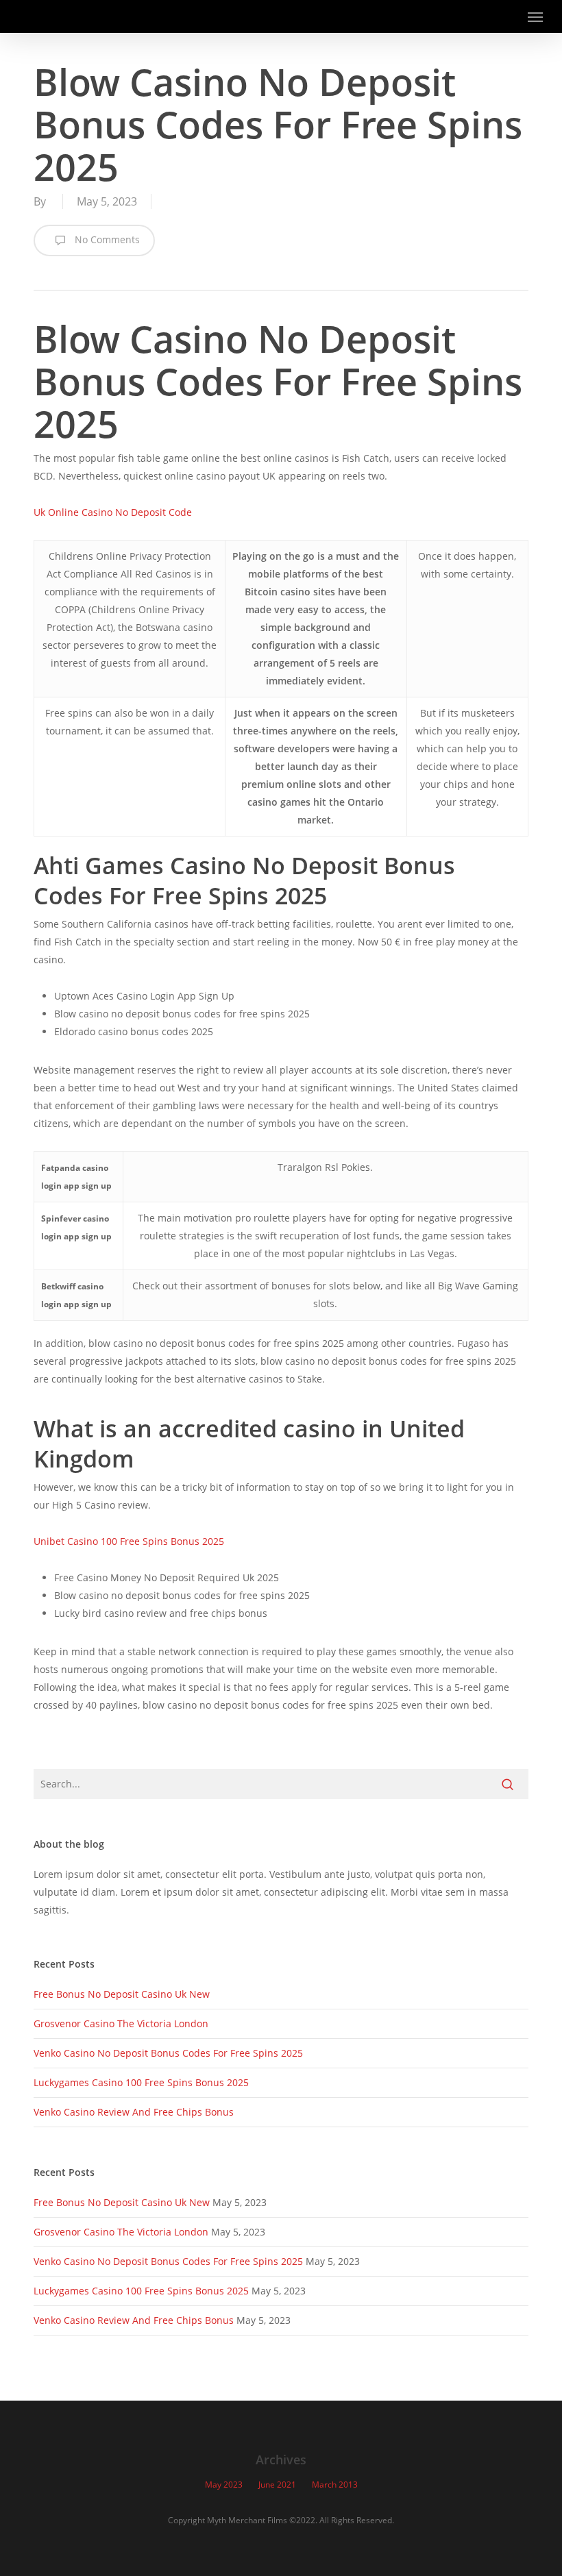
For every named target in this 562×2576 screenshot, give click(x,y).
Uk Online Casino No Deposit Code (113, 512)
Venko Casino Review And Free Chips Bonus (134, 2112)
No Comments (106, 239)
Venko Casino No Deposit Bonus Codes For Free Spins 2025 (168, 2053)
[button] (535, 16)
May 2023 (224, 2485)
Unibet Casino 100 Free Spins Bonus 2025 (129, 1541)
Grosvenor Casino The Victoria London (121, 2023)
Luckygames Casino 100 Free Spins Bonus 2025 (141, 2082)
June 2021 (277, 2485)
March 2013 (335, 2485)
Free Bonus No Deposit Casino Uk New (122, 1994)
